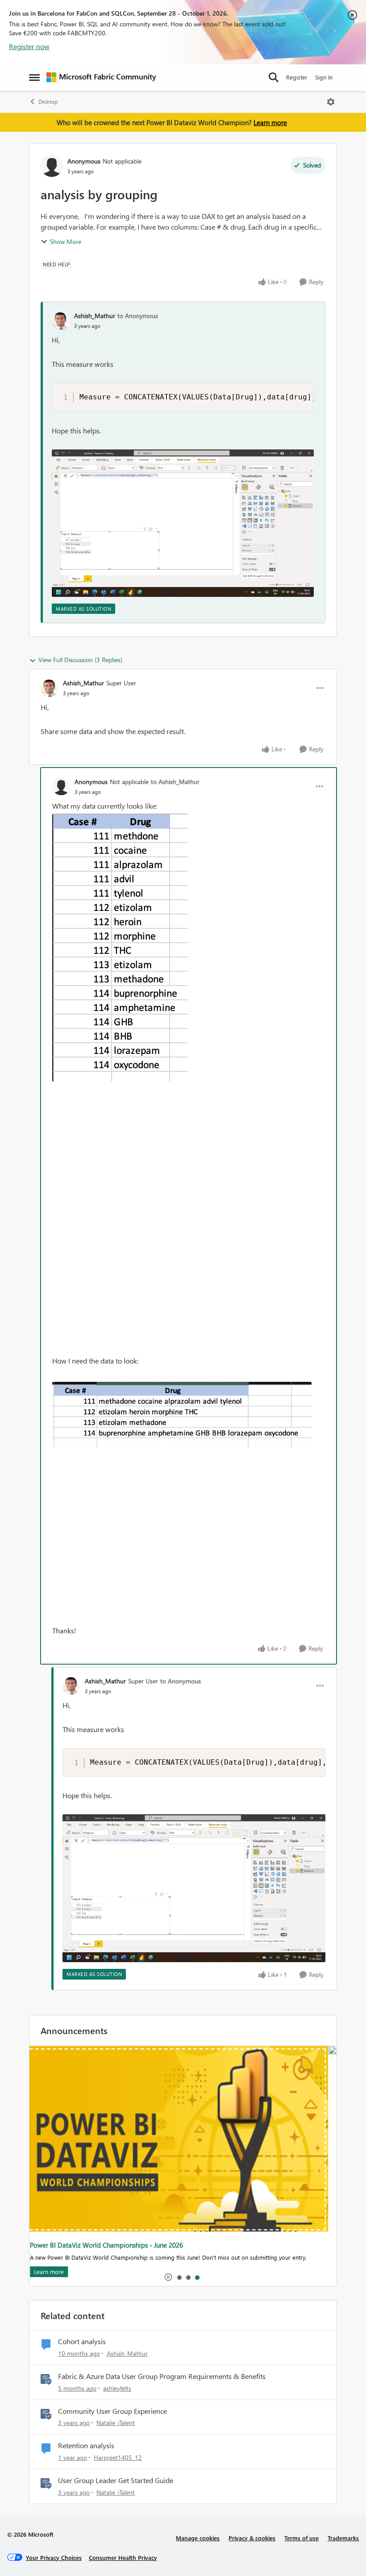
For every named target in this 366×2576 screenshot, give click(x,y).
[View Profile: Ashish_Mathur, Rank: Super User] (50, 688)
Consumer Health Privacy (123, 2557)
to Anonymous (138, 316)
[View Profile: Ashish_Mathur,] (61, 321)
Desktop (48, 102)
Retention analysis (86, 2446)
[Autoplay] (168, 2277)
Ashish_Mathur (95, 316)
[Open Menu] (331, 102)
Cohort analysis (82, 2341)
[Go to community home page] (101, 77)
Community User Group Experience (112, 2411)
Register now (29, 46)
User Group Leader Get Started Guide (116, 2480)
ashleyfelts (117, 2388)
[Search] (274, 77)
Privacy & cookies (252, 2538)
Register (297, 77)
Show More (66, 241)
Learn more (270, 122)
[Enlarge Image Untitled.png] (183, 523)
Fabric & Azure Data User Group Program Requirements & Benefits (162, 2376)
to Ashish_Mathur (175, 782)
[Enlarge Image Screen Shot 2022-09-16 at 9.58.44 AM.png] (182, 1415)
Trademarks (343, 2538)
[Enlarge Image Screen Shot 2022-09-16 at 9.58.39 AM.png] (120, 948)
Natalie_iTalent (116, 2423)
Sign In (324, 77)
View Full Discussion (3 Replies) (80, 660)
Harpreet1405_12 (118, 2457)
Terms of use (302, 2538)
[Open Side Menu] (34, 77)
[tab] (179, 2277)
